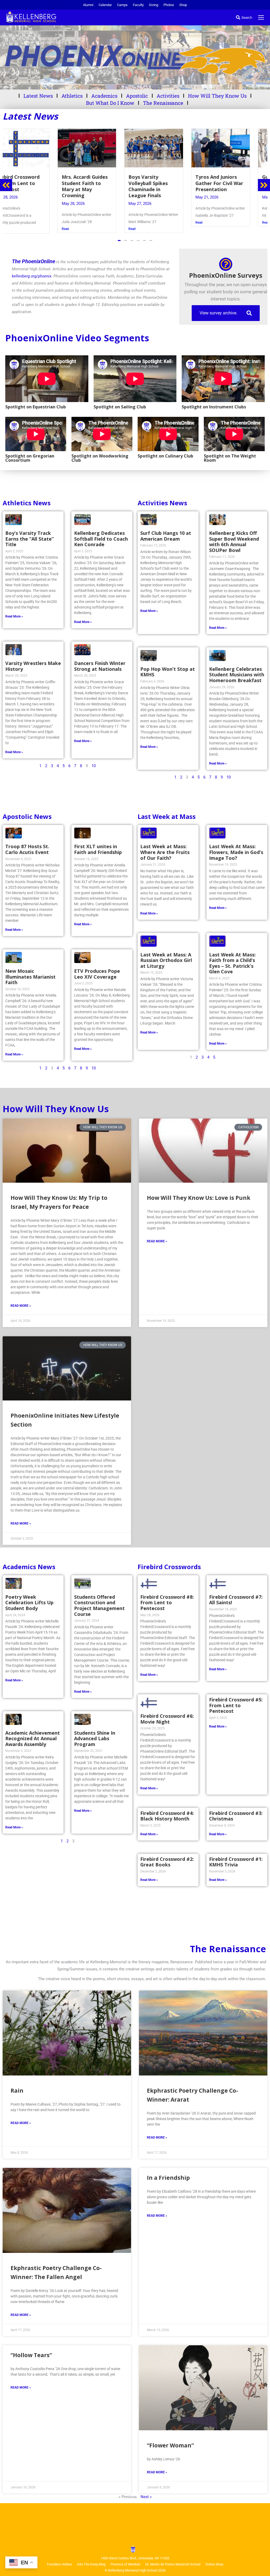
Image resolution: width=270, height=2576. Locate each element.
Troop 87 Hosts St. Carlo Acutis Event (27, 848)
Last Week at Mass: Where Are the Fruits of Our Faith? (165, 851)
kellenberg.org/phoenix (32, 275)
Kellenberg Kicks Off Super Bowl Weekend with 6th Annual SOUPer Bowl (234, 541)
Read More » (14, 616)
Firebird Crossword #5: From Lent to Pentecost (236, 1704)
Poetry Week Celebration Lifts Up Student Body (29, 1602)
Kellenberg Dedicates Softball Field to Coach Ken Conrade (101, 538)
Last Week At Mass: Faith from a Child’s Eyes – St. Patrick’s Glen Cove (232, 962)
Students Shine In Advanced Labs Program (95, 1738)
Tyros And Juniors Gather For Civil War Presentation (100, 183)
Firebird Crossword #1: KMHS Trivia (236, 1861)
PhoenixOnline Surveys (226, 274)
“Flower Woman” (170, 2445)
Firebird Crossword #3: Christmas (236, 1815)
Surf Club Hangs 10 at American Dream (166, 535)
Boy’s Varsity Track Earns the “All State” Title (30, 538)
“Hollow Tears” (31, 2354)
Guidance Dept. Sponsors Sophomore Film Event (168, 183)
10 (94, 765)
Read (13, 229)
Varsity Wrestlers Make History (33, 665)
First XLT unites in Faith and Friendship (98, 848)
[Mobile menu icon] (261, 17)
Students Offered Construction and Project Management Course (99, 1605)
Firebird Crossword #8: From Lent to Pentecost (167, 1602)
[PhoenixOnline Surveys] (226, 263)
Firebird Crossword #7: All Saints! (236, 1599)
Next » (146, 2496)
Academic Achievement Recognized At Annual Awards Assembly (33, 1738)
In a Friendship (168, 2177)
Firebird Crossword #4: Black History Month (167, 1815)
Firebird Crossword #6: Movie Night (167, 1718)
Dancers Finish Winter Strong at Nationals (100, 665)
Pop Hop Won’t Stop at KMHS (168, 671)
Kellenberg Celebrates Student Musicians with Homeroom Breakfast (237, 674)
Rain (17, 2090)
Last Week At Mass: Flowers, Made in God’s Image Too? (236, 851)
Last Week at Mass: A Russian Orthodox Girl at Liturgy (166, 959)
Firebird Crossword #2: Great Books (167, 1861)
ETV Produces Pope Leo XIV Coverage (97, 973)
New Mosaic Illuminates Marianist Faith (30, 976)
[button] (119, 240)
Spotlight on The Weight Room (230, 457)
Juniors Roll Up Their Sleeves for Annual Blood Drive (234, 183)
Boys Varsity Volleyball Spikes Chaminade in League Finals (29, 186)
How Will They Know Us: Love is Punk (199, 1197)
